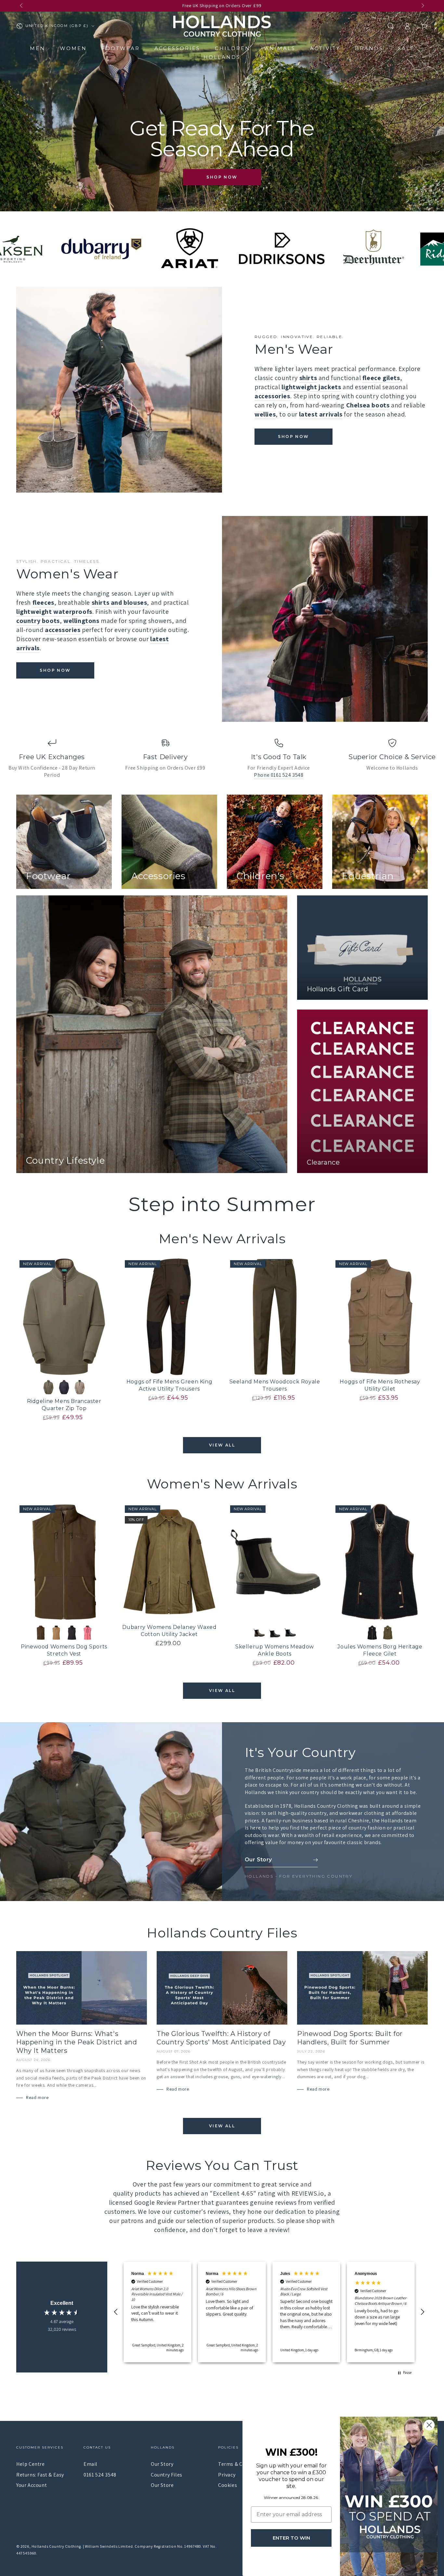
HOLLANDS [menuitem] (222, 57)
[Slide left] (22, 6)
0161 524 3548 (100, 2475)
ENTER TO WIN (291, 2538)
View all (222, 1445)
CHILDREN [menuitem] (233, 48)
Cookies (228, 2485)
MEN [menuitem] (38, 48)
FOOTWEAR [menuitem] (121, 48)
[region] (269, 2312)
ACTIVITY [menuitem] (325, 48)
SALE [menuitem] (406, 48)
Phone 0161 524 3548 (279, 775)
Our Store (162, 2485)
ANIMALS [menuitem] (280, 48)
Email (91, 2464)
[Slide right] (422, 6)
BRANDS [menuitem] (369, 48)
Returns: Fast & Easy (40, 2475)
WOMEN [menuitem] (73, 48)
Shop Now (222, 177)
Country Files (167, 2475)
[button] (390, 26)
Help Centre (31, 2464)
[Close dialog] (429, 2425)
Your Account (32, 2485)
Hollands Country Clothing (56, 2546)
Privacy (227, 2475)
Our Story (162, 2464)
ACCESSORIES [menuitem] (177, 48)
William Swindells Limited (109, 2546)
